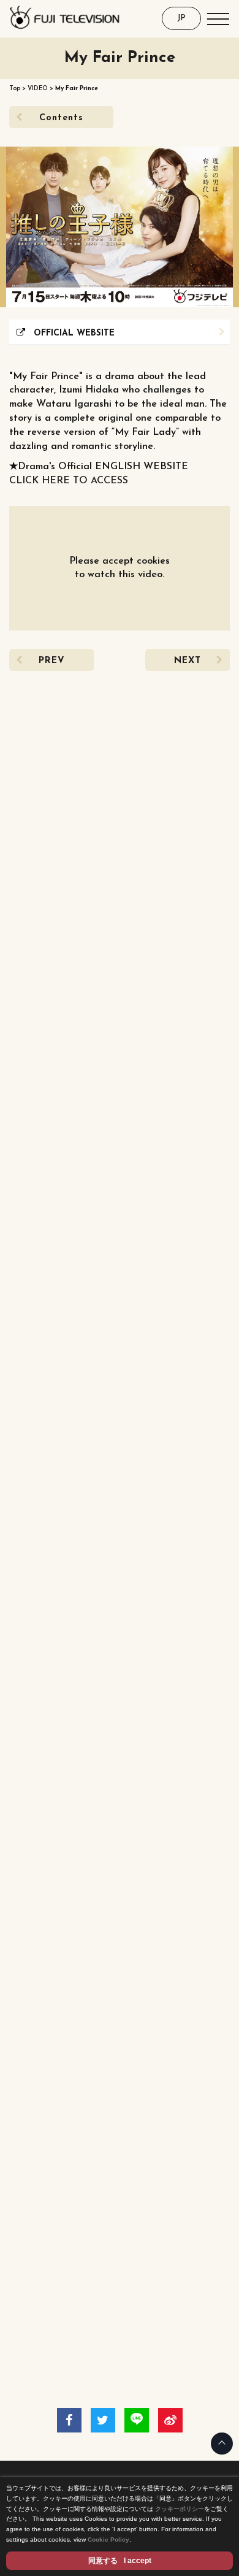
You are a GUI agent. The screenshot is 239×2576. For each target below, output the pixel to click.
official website (70, 333)
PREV (52, 661)
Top (15, 89)
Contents (61, 118)
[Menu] (218, 18)
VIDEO (38, 89)
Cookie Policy (108, 2540)
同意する (120, 2561)
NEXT (188, 661)
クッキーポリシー (180, 2509)
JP (181, 18)
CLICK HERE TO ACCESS (69, 481)
